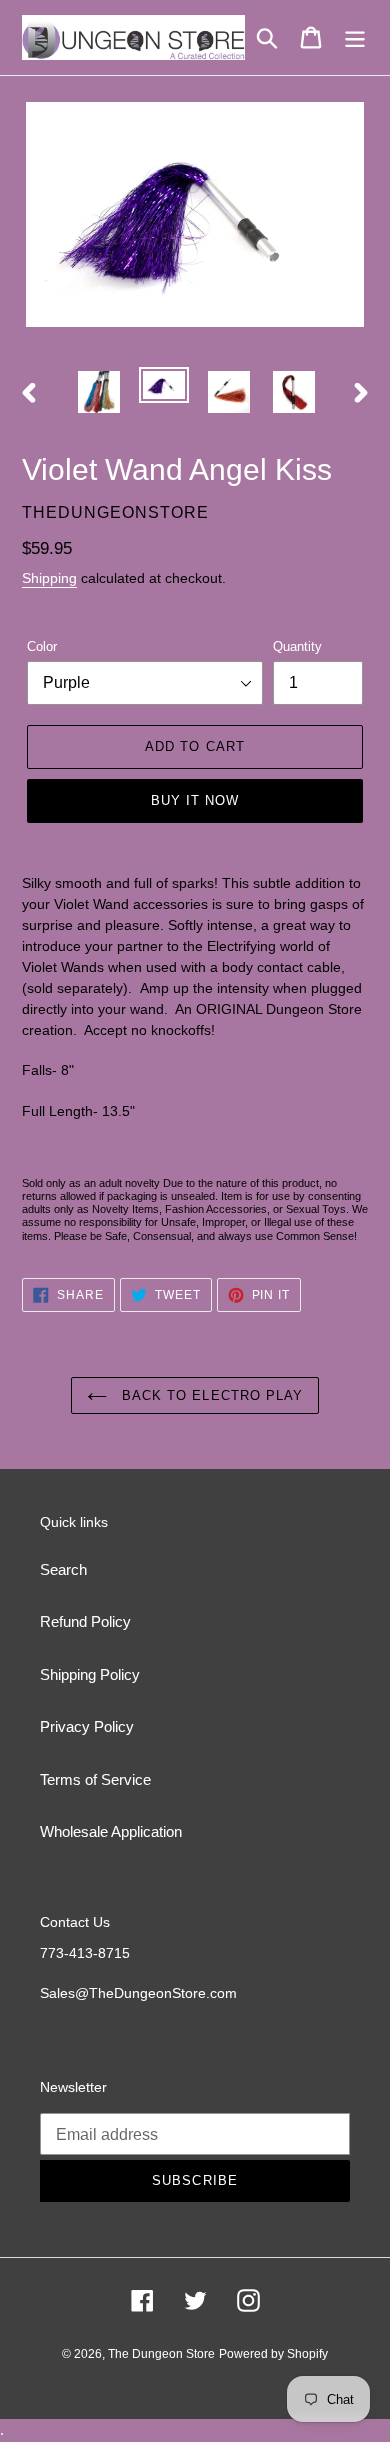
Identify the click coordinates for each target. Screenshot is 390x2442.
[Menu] (355, 38)
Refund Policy (85, 1621)
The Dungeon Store (161, 2354)
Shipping (49, 578)
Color (42, 646)
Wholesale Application (111, 1831)
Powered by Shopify (273, 2354)
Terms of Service (95, 1779)
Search (63, 1569)
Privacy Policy (87, 1726)
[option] (99, 392)
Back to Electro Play (210, 1395)
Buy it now (195, 800)
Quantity (297, 646)
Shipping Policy (90, 1674)
